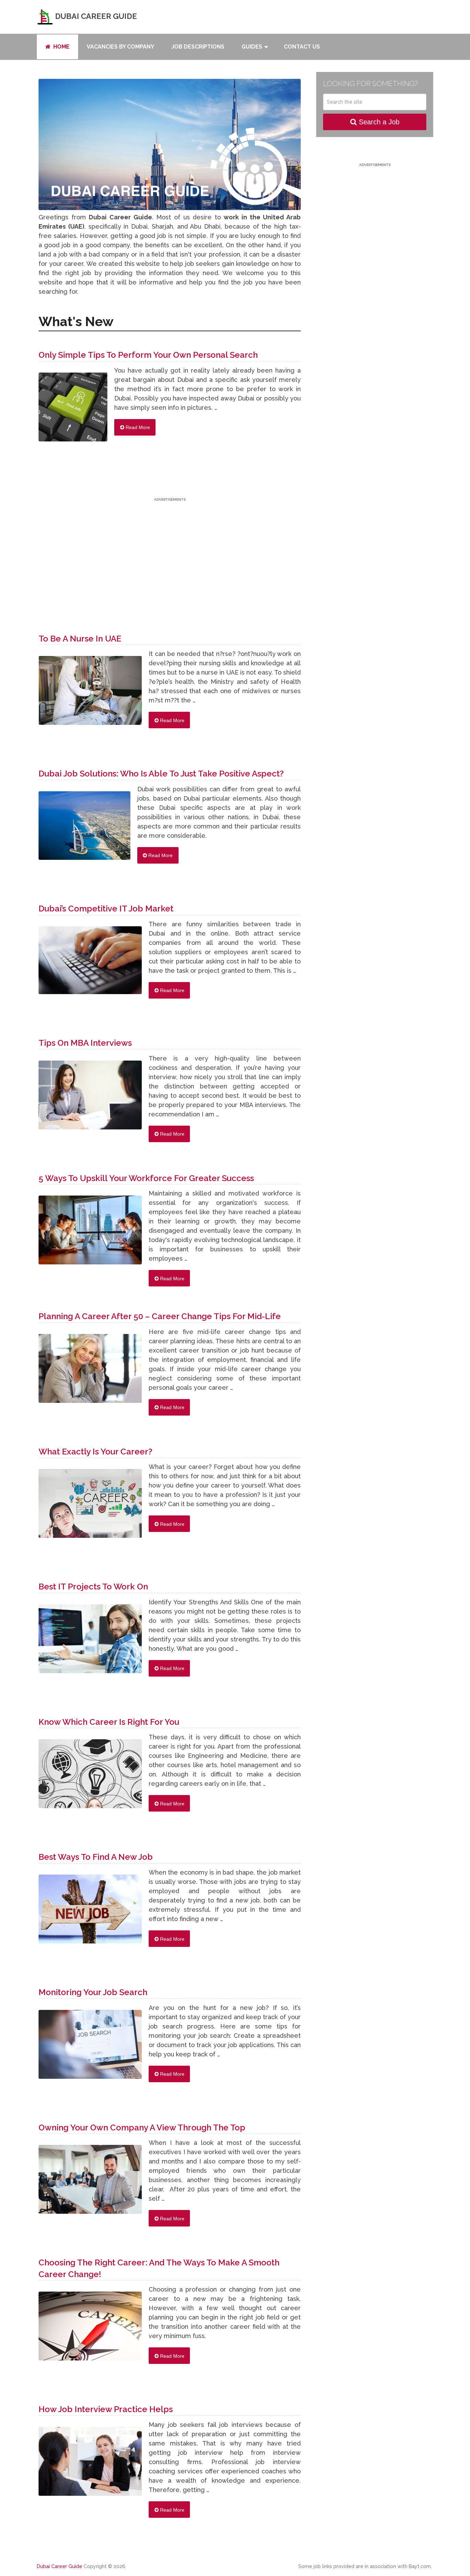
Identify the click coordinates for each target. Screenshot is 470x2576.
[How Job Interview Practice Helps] (90, 2465)
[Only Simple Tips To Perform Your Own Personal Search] (73, 410)
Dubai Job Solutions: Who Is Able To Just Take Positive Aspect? (161, 774)
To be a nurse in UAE (80, 639)
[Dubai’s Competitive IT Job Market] (90, 964)
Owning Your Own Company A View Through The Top (142, 2127)
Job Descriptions (198, 47)
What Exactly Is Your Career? (95, 1452)
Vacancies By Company (120, 47)
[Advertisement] (170, 551)
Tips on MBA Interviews (85, 1043)
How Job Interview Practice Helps (106, 2409)
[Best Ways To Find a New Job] (90, 1912)
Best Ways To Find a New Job (96, 1857)
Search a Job (378, 122)
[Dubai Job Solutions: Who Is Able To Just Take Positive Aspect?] (84, 829)
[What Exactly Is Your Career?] (90, 1507)
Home (61, 47)
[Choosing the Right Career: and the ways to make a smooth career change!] (90, 2329)
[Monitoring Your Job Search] (90, 2048)
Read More (137, 427)
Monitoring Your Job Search (93, 1992)
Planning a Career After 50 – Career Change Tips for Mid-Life (160, 1316)
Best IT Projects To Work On (93, 1587)
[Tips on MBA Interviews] (90, 1098)
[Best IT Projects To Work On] (90, 1642)
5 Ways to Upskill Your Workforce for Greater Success (146, 1178)
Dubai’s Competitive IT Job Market (106, 909)
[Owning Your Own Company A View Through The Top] (90, 2183)
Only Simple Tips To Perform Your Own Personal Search (148, 355)
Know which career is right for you (109, 1722)
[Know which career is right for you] (90, 1777)
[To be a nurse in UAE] (90, 694)
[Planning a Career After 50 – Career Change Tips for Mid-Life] (90, 1372)
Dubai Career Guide (95, 16)
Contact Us (302, 47)
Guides (252, 47)
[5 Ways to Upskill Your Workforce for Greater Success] (90, 1233)
